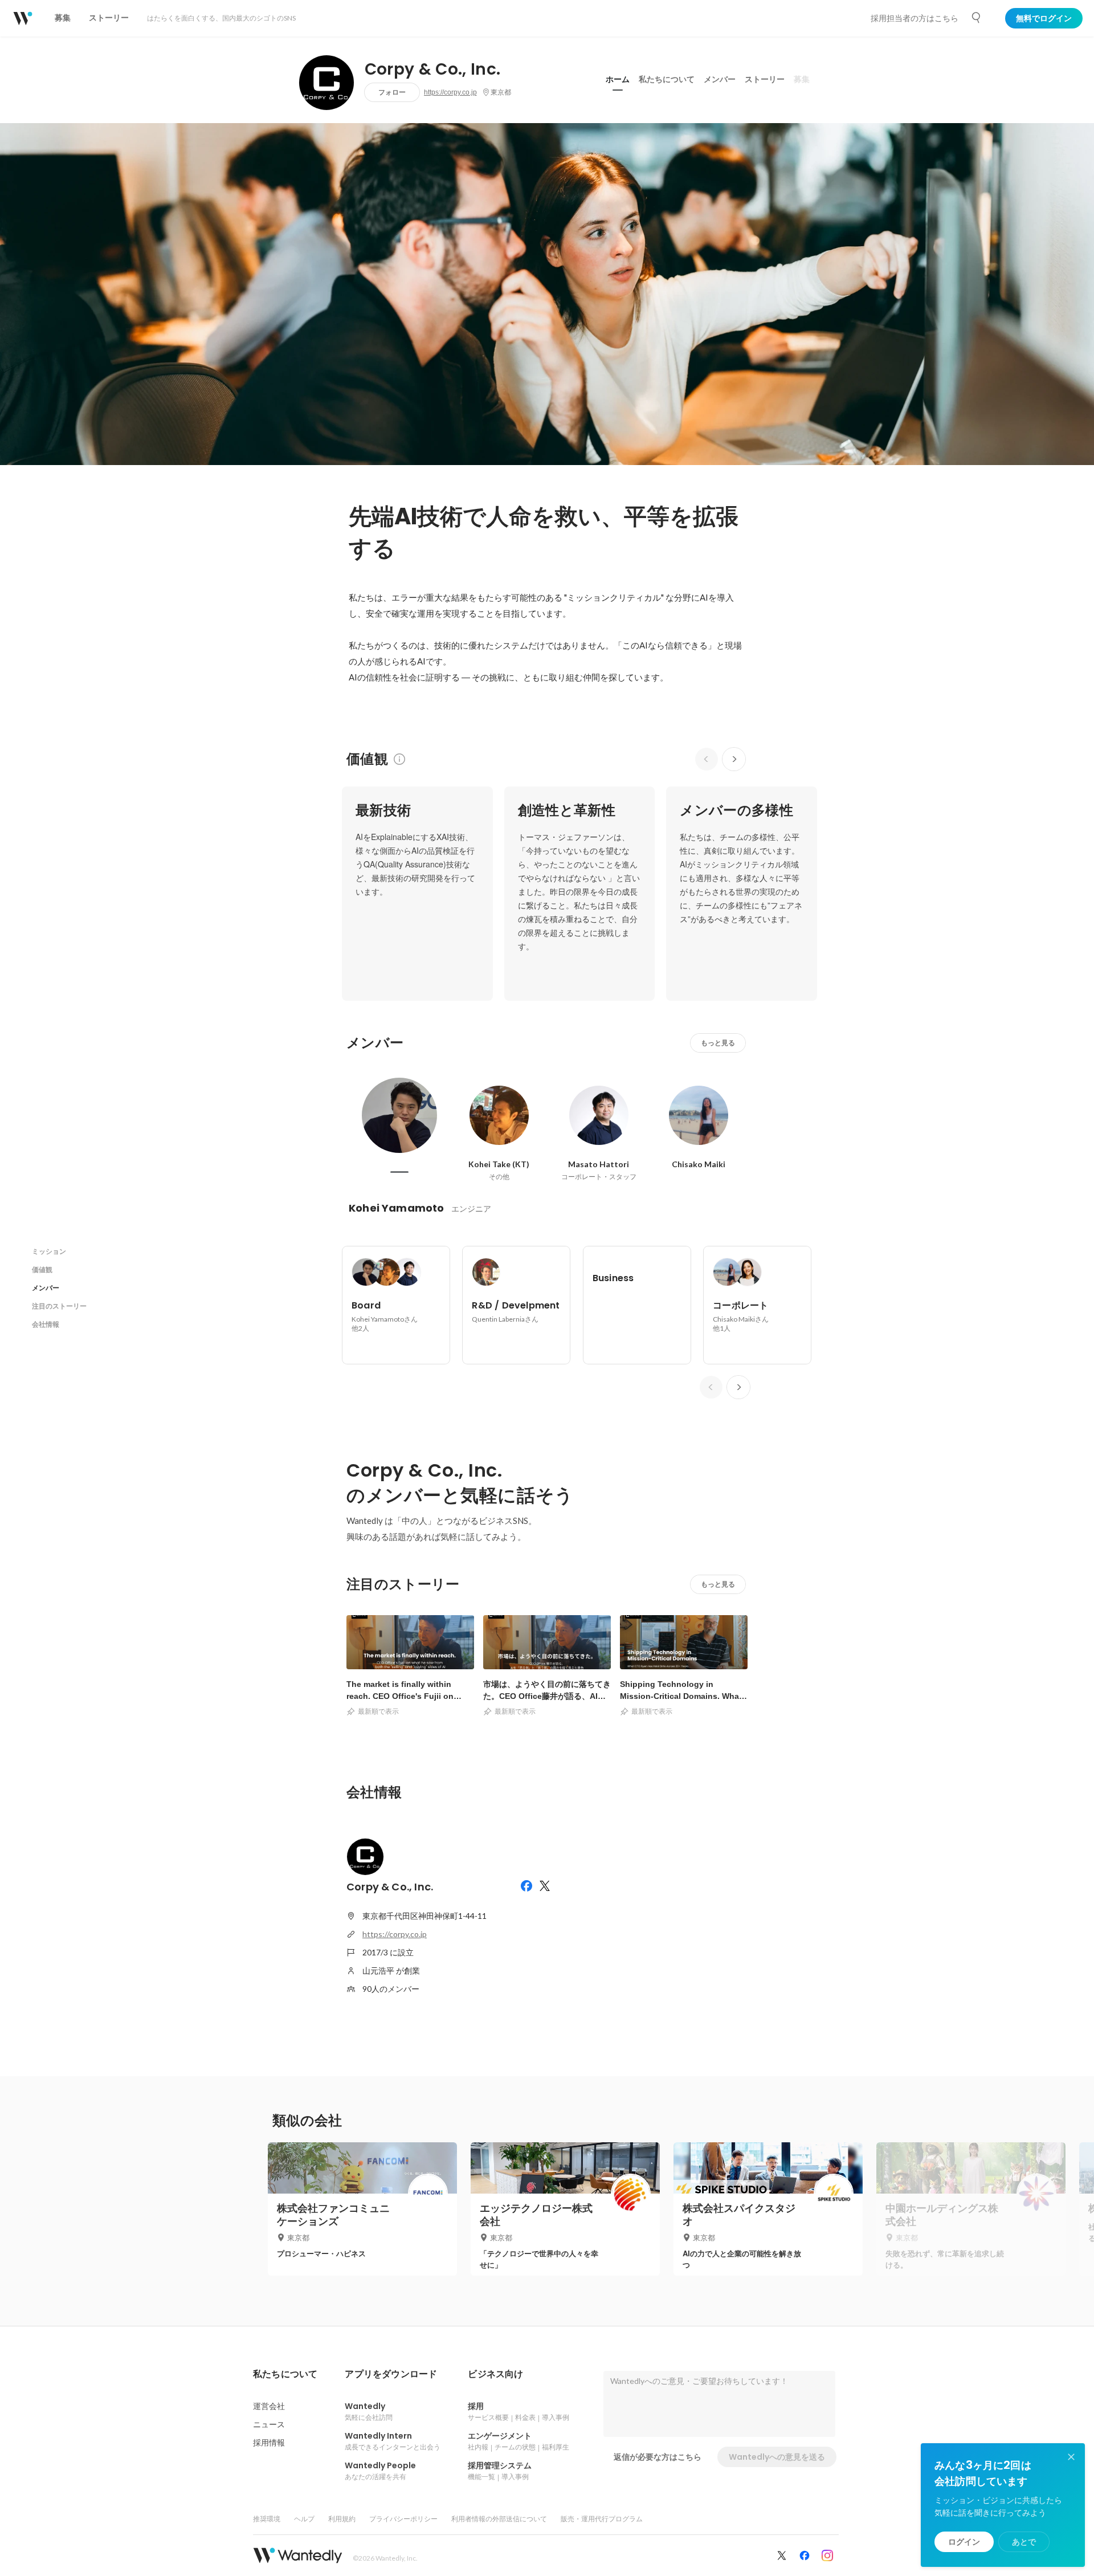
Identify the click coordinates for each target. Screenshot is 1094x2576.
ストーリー (765, 79)
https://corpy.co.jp (450, 92)
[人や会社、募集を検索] (977, 18)
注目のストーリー (59, 1306)
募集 (802, 79)
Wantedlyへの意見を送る (777, 2457)
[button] (285, 2374)
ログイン (964, 2542)
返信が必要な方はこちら (658, 2457)
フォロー (392, 92)
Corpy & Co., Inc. (433, 70)
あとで (1024, 2542)
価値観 (42, 1269)
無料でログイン (1044, 18)
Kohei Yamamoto (397, 1208)
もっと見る (718, 1043)
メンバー (720, 79)
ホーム (618, 79)
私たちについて (667, 79)
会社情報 (46, 1324)
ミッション (49, 1251)
